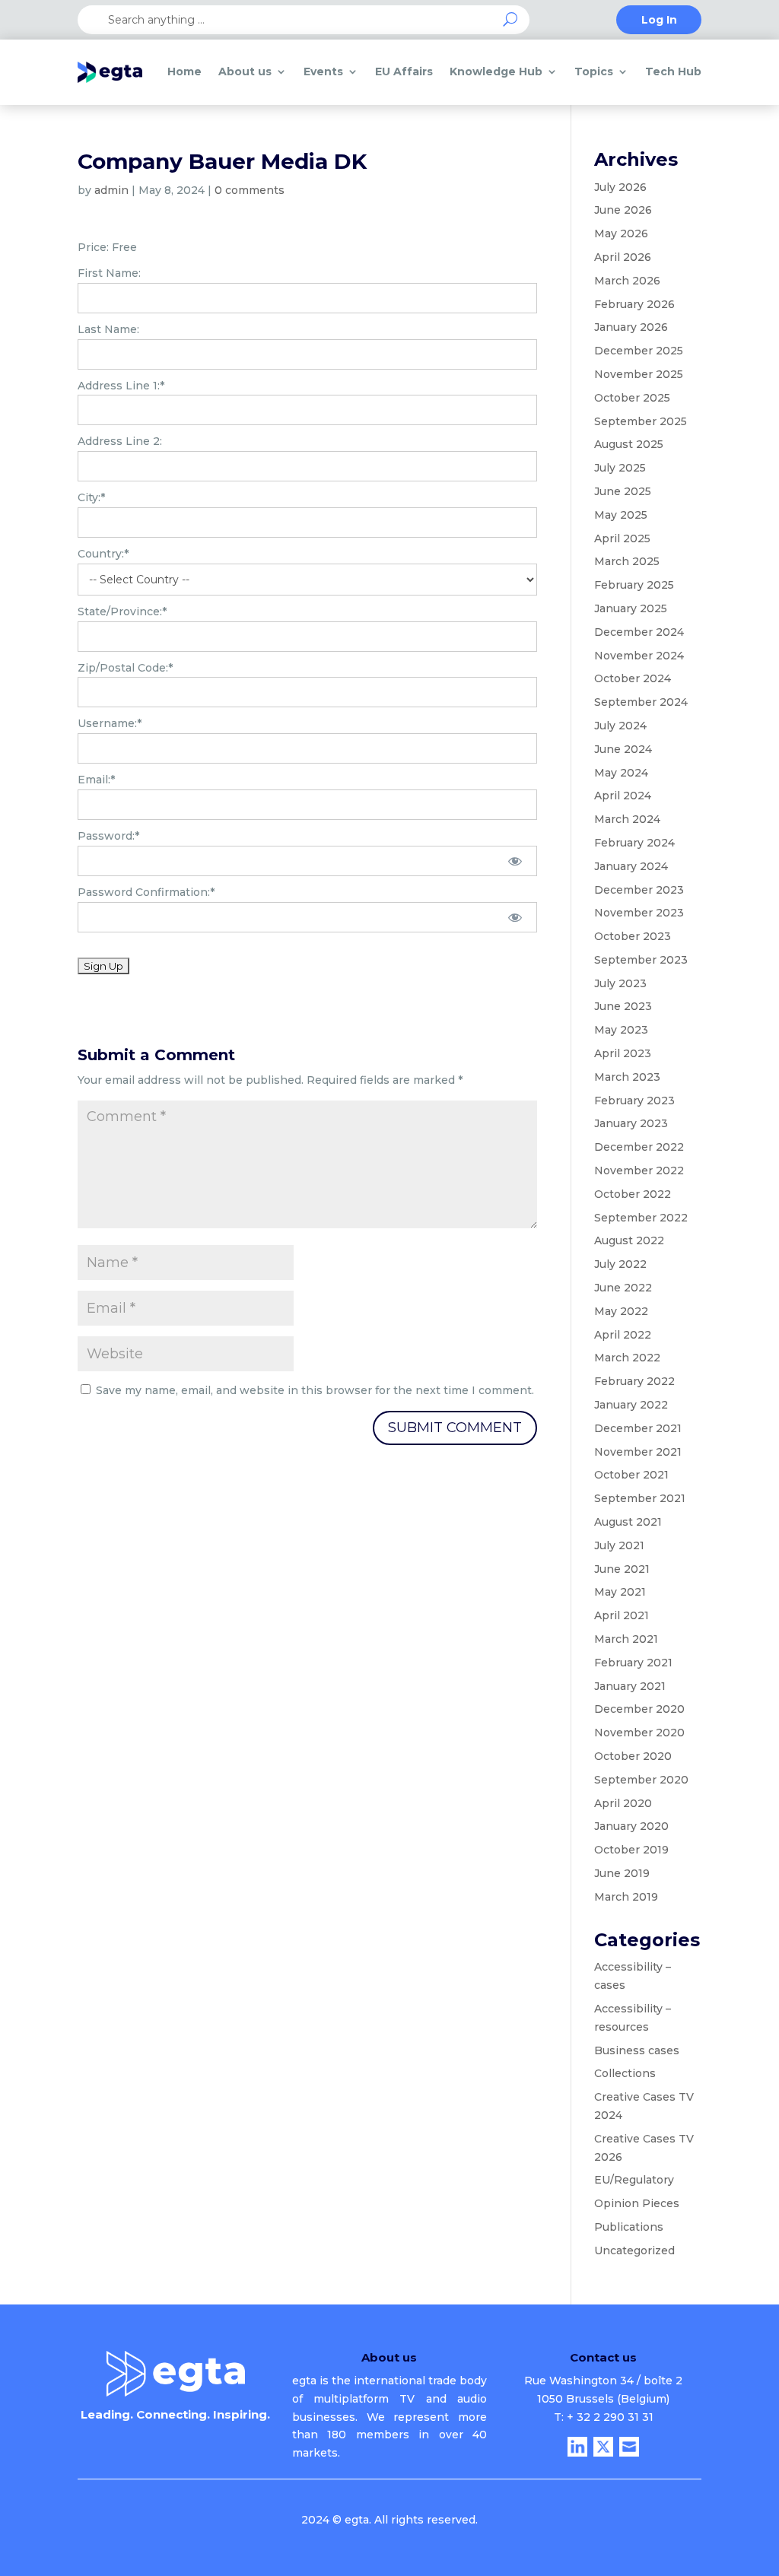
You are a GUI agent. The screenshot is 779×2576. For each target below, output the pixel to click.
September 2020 (641, 1780)
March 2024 (627, 819)
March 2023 (627, 1077)
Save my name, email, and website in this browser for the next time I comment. (315, 1390)
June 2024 (623, 749)
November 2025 (639, 374)
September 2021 (640, 1498)
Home (184, 71)
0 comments (250, 190)
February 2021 (633, 1663)
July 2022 (620, 1264)
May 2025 (621, 515)
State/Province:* (122, 611)
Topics (594, 71)
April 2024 (623, 796)
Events (323, 71)
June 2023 (623, 1006)
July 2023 (620, 983)
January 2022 (631, 1405)
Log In (659, 21)
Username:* (110, 723)
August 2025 (629, 444)
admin (111, 190)
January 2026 (631, 327)
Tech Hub (673, 71)
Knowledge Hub (496, 71)
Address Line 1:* (121, 386)
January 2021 (630, 1686)
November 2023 (639, 913)
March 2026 (627, 281)
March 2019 (626, 1897)
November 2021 (638, 1452)
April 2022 (623, 1335)
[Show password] (515, 861)
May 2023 (621, 1030)
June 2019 (622, 1873)
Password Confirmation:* (146, 892)
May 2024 (621, 773)
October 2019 (631, 1850)
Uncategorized (634, 2250)
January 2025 (631, 608)
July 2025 (620, 468)
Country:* (103, 554)
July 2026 (620, 187)
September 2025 (641, 421)
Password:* (108, 836)
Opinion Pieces (637, 2203)
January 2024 (631, 866)
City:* (91, 497)
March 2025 (627, 561)
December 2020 (639, 1709)
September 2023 (641, 960)
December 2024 (639, 632)
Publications (629, 2227)
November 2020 (639, 1733)
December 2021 (638, 1428)
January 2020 (631, 1826)
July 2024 (620, 726)
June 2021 (622, 1569)
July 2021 (619, 1545)
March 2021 (626, 1639)
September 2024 (641, 702)
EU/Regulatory (634, 2180)
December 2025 (639, 351)
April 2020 (623, 1803)
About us (245, 71)
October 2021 (631, 1475)
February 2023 (634, 1101)
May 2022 (621, 1311)
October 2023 (633, 936)
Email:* (96, 780)
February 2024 (634, 843)
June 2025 (623, 491)
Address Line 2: (120, 441)
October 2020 (633, 1756)
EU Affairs (404, 71)
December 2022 (639, 1147)
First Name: (109, 273)
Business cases (637, 2050)
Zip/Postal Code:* (125, 668)
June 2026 (623, 210)
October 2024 (633, 678)
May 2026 (621, 233)
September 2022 (641, 1218)
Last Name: (108, 329)
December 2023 (639, 890)
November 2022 (639, 1170)
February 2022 (634, 1381)
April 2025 (622, 538)
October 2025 (632, 398)
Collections (625, 2073)
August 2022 (629, 1240)
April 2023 (623, 1053)
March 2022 (627, 1358)
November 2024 (639, 656)
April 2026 (623, 257)
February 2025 (634, 585)
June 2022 (623, 1288)
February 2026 (634, 304)
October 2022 (633, 1194)
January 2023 (631, 1123)
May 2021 (620, 1592)
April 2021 (622, 1615)
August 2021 (628, 1522)
